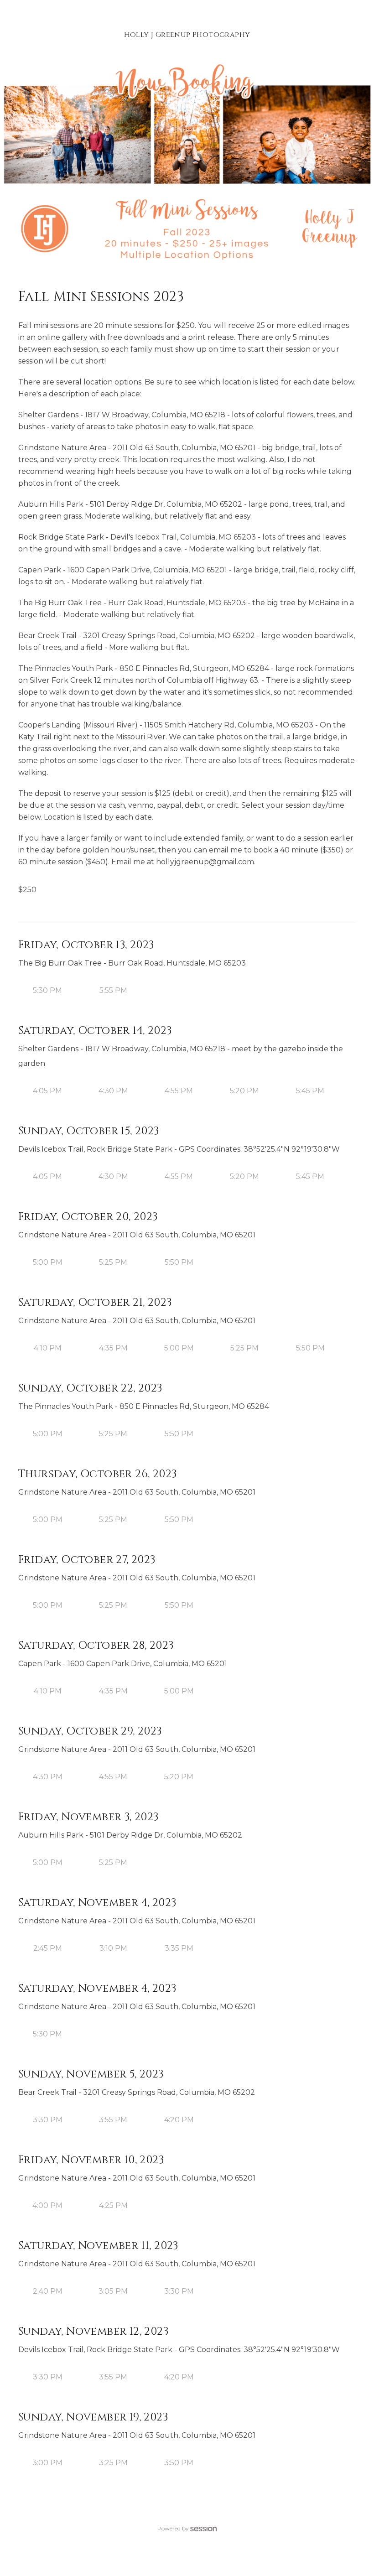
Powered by (173, 2528)
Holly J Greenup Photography (187, 35)
